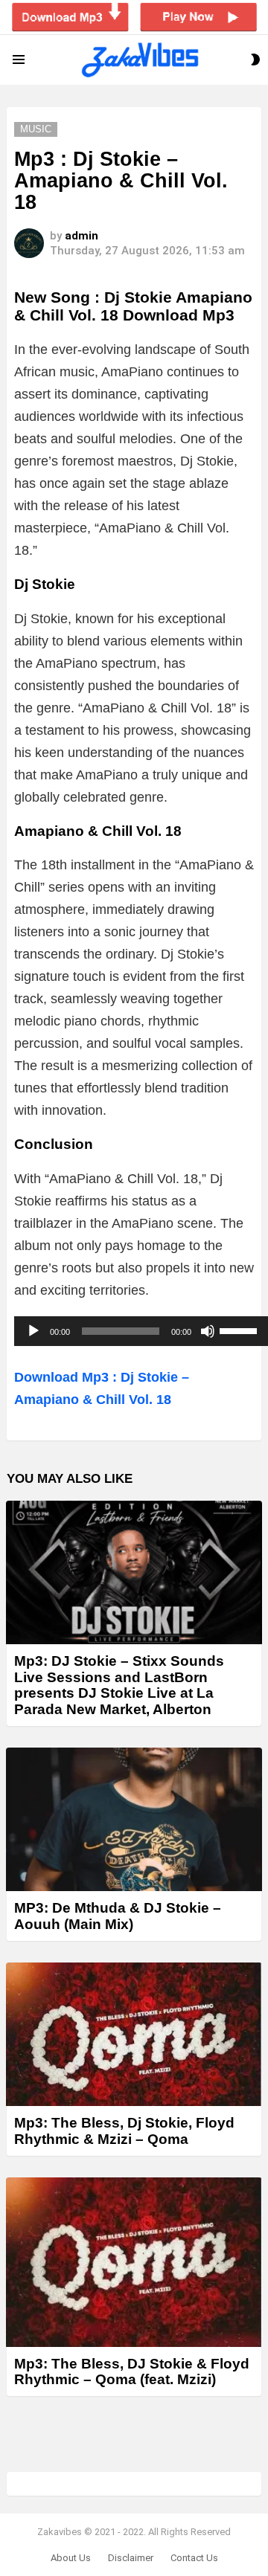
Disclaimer (131, 2558)
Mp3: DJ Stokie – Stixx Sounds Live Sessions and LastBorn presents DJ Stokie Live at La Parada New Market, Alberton (119, 1685)
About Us (71, 2558)
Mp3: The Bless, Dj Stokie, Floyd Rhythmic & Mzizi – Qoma (124, 2131)
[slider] (240, 1330)
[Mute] (208, 1331)
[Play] (33, 1331)
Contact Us (194, 2558)
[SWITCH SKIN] (255, 59)
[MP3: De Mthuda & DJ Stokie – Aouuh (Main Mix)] (134, 1819)
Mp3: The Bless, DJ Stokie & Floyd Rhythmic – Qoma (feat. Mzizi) (132, 2371)
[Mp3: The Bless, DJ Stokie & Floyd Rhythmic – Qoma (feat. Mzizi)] (134, 2262)
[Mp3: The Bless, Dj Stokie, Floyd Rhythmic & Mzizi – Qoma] (134, 2034)
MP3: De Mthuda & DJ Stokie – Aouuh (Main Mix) (118, 1916)
